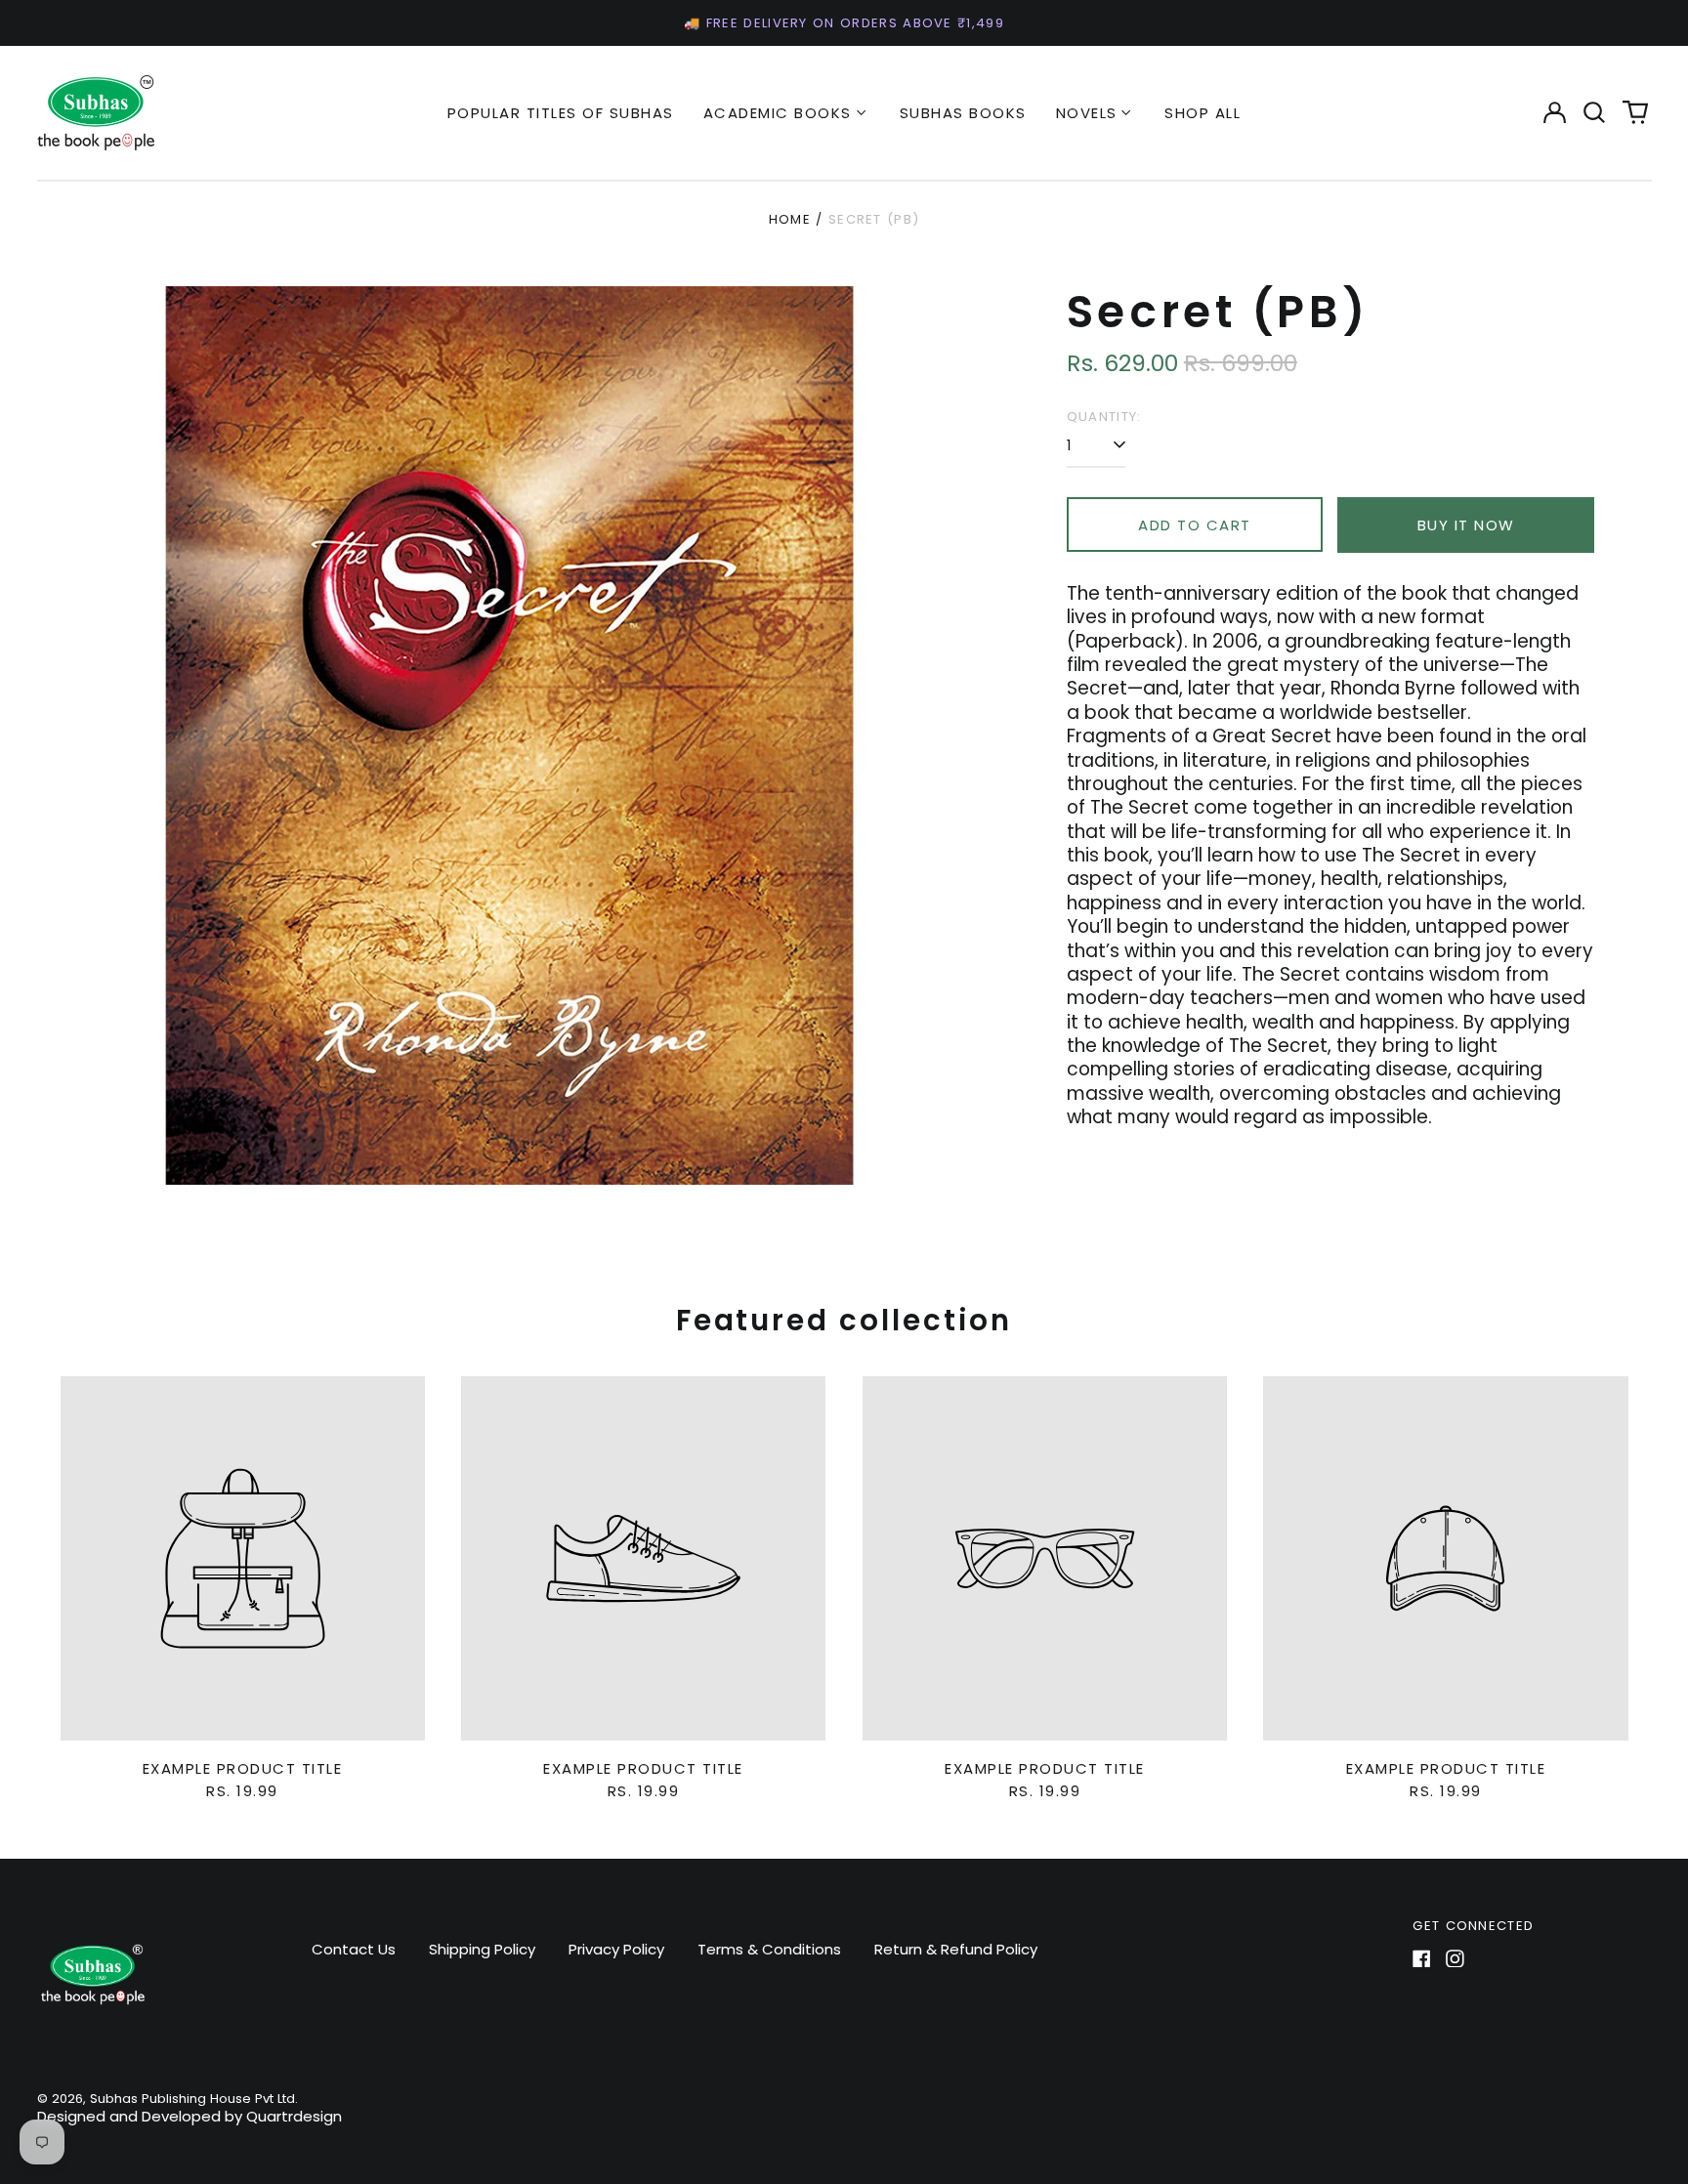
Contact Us (354, 1949)
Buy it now (1466, 525)
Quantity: (1104, 417)
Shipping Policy (482, 1949)
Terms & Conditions (769, 1949)
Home (790, 219)
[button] (1595, 112)
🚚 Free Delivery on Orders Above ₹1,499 (844, 23)
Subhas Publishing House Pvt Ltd (192, 2099)
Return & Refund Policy (956, 1949)
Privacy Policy (616, 1949)
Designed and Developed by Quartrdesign (190, 2116)
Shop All (1203, 113)
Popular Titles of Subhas (561, 113)
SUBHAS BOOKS (963, 113)
